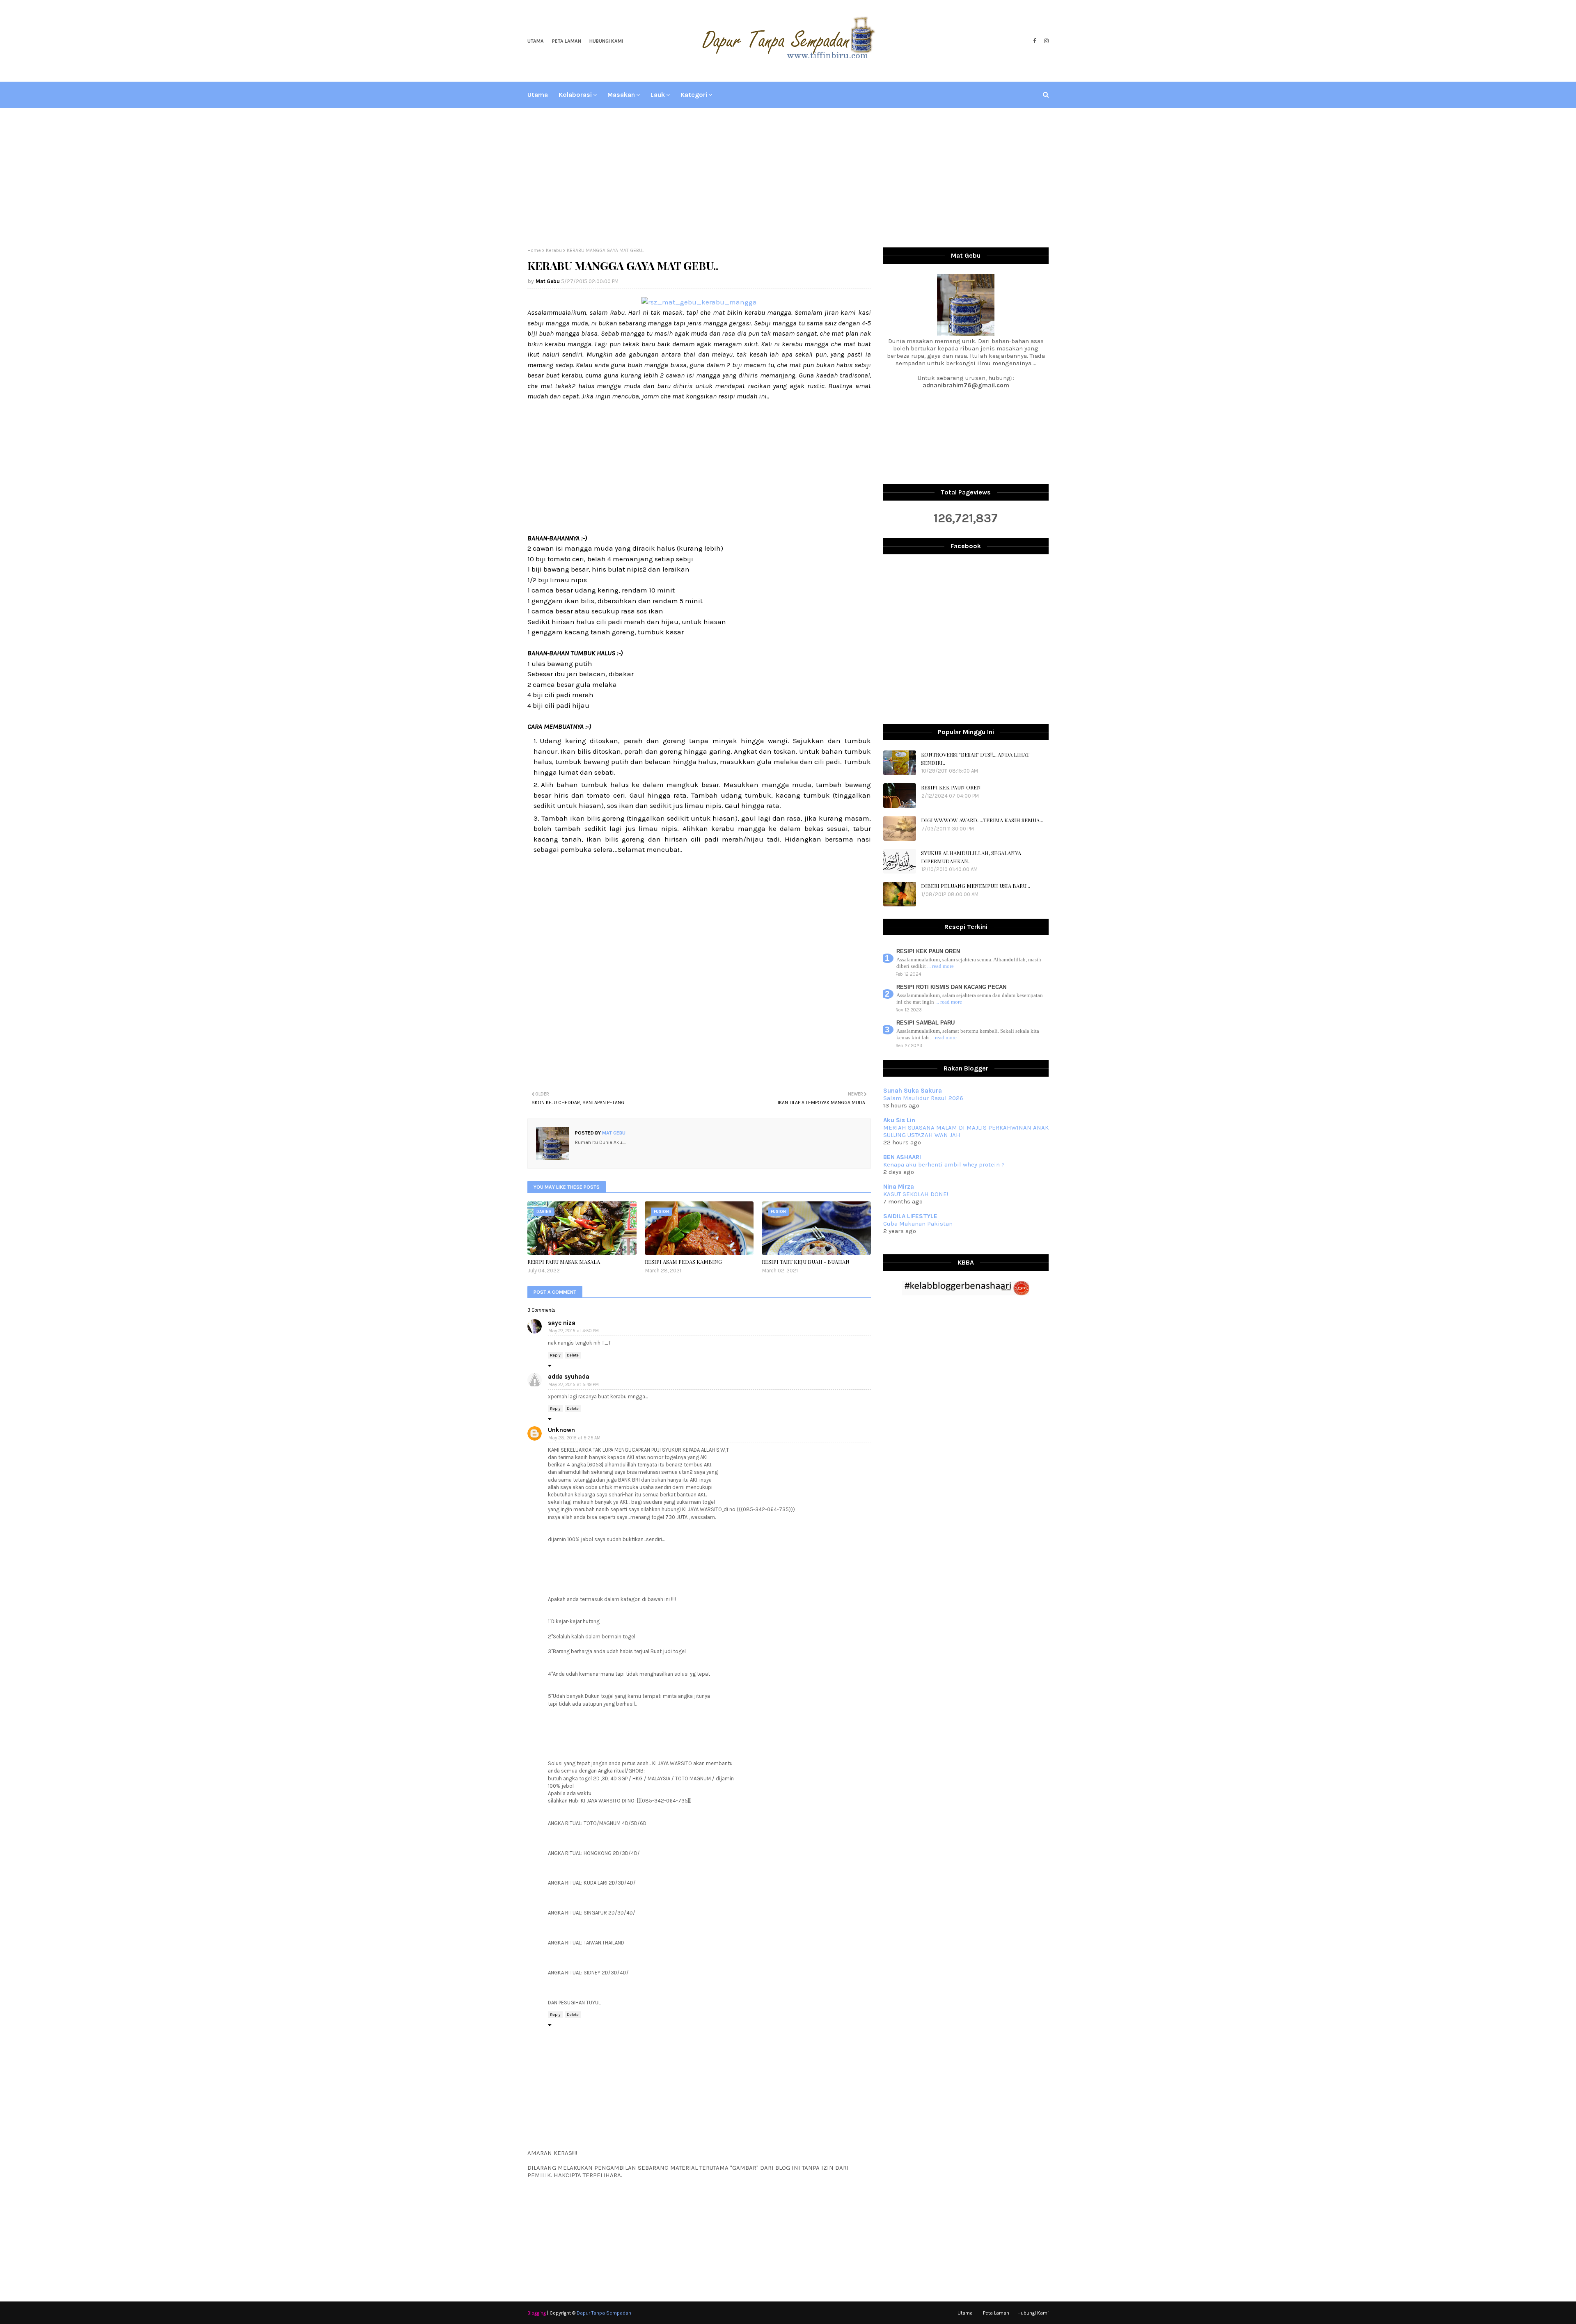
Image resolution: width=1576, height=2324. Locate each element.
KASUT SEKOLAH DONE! (916, 1194)
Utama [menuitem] (538, 95)
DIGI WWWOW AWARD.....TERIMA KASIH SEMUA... (982, 820)
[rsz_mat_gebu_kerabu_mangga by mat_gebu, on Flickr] (699, 302)
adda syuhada (569, 1377)
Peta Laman (567, 41)
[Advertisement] (788, 178)
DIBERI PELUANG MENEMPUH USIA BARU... (976, 886)
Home (534, 250)
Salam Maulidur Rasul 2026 (923, 1098)
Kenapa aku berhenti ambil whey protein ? (944, 1164)
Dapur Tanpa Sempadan (604, 2313)
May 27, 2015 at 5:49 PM (574, 1385)
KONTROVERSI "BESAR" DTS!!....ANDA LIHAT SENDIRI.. (975, 758)
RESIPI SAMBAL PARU (925, 1023)
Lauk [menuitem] (658, 95)
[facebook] (1034, 41)
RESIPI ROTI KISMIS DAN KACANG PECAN (951, 987)
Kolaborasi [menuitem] (575, 95)
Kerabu (554, 250)
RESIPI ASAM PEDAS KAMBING (683, 1262)
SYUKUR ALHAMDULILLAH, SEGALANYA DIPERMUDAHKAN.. (971, 857)
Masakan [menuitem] (621, 95)
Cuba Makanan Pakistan (918, 1224)
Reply (555, 1355)
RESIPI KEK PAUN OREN (951, 787)
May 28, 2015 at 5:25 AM (574, 1438)
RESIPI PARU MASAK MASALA (564, 1262)
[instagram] (1045, 41)
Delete (573, 1355)
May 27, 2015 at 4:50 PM (574, 1331)
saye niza (562, 1323)
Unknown (561, 1430)
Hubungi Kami (606, 41)
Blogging (537, 2313)
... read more (940, 966)
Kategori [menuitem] (694, 95)
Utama (536, 41)
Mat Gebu (548, 281)
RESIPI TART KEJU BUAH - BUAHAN (806, 1262)
